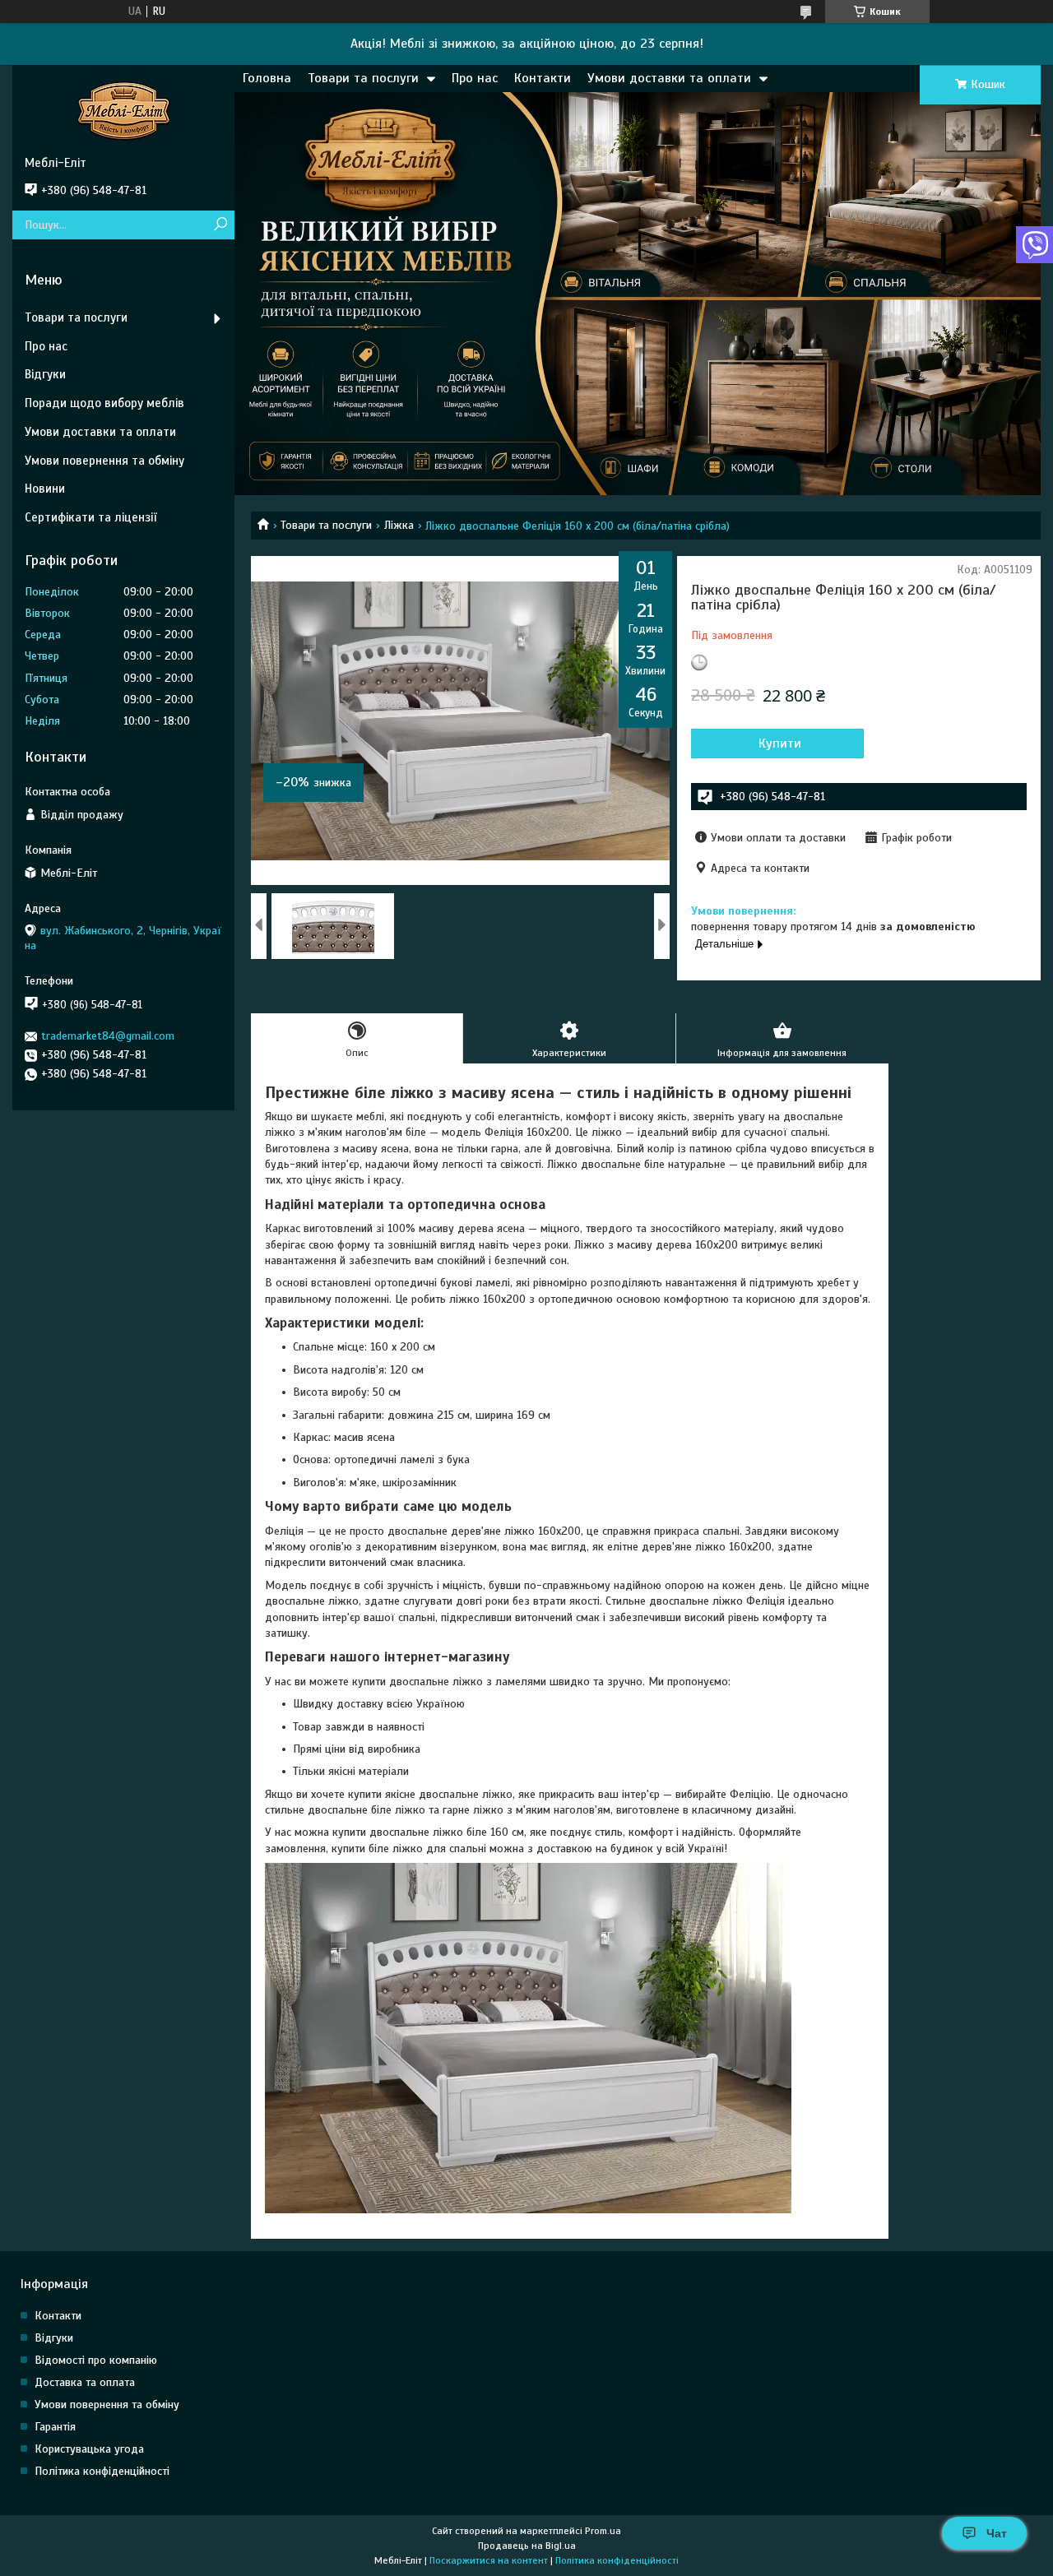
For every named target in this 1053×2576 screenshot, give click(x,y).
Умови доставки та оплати (669, 78)
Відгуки (45, 374)
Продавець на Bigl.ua (527, 2546)
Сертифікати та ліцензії (90, 517)
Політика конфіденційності (102, 2471)
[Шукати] (220, 225)
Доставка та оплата (85, 2382)
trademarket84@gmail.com (108, 1036)
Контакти (543, 78)
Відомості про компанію (96, 2360)
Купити (780, 744)
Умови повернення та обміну (104, 461)
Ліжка (399, 525)
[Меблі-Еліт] (123, 110)
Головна (267, 78)
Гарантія (55, 2427)
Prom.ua (603, 2531)
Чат (997, 2533)
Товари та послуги (363, 78)
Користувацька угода (89, 2449)
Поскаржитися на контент (489, 2560)
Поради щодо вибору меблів (104, 403)
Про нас (475, 78)
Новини (45, 489)
